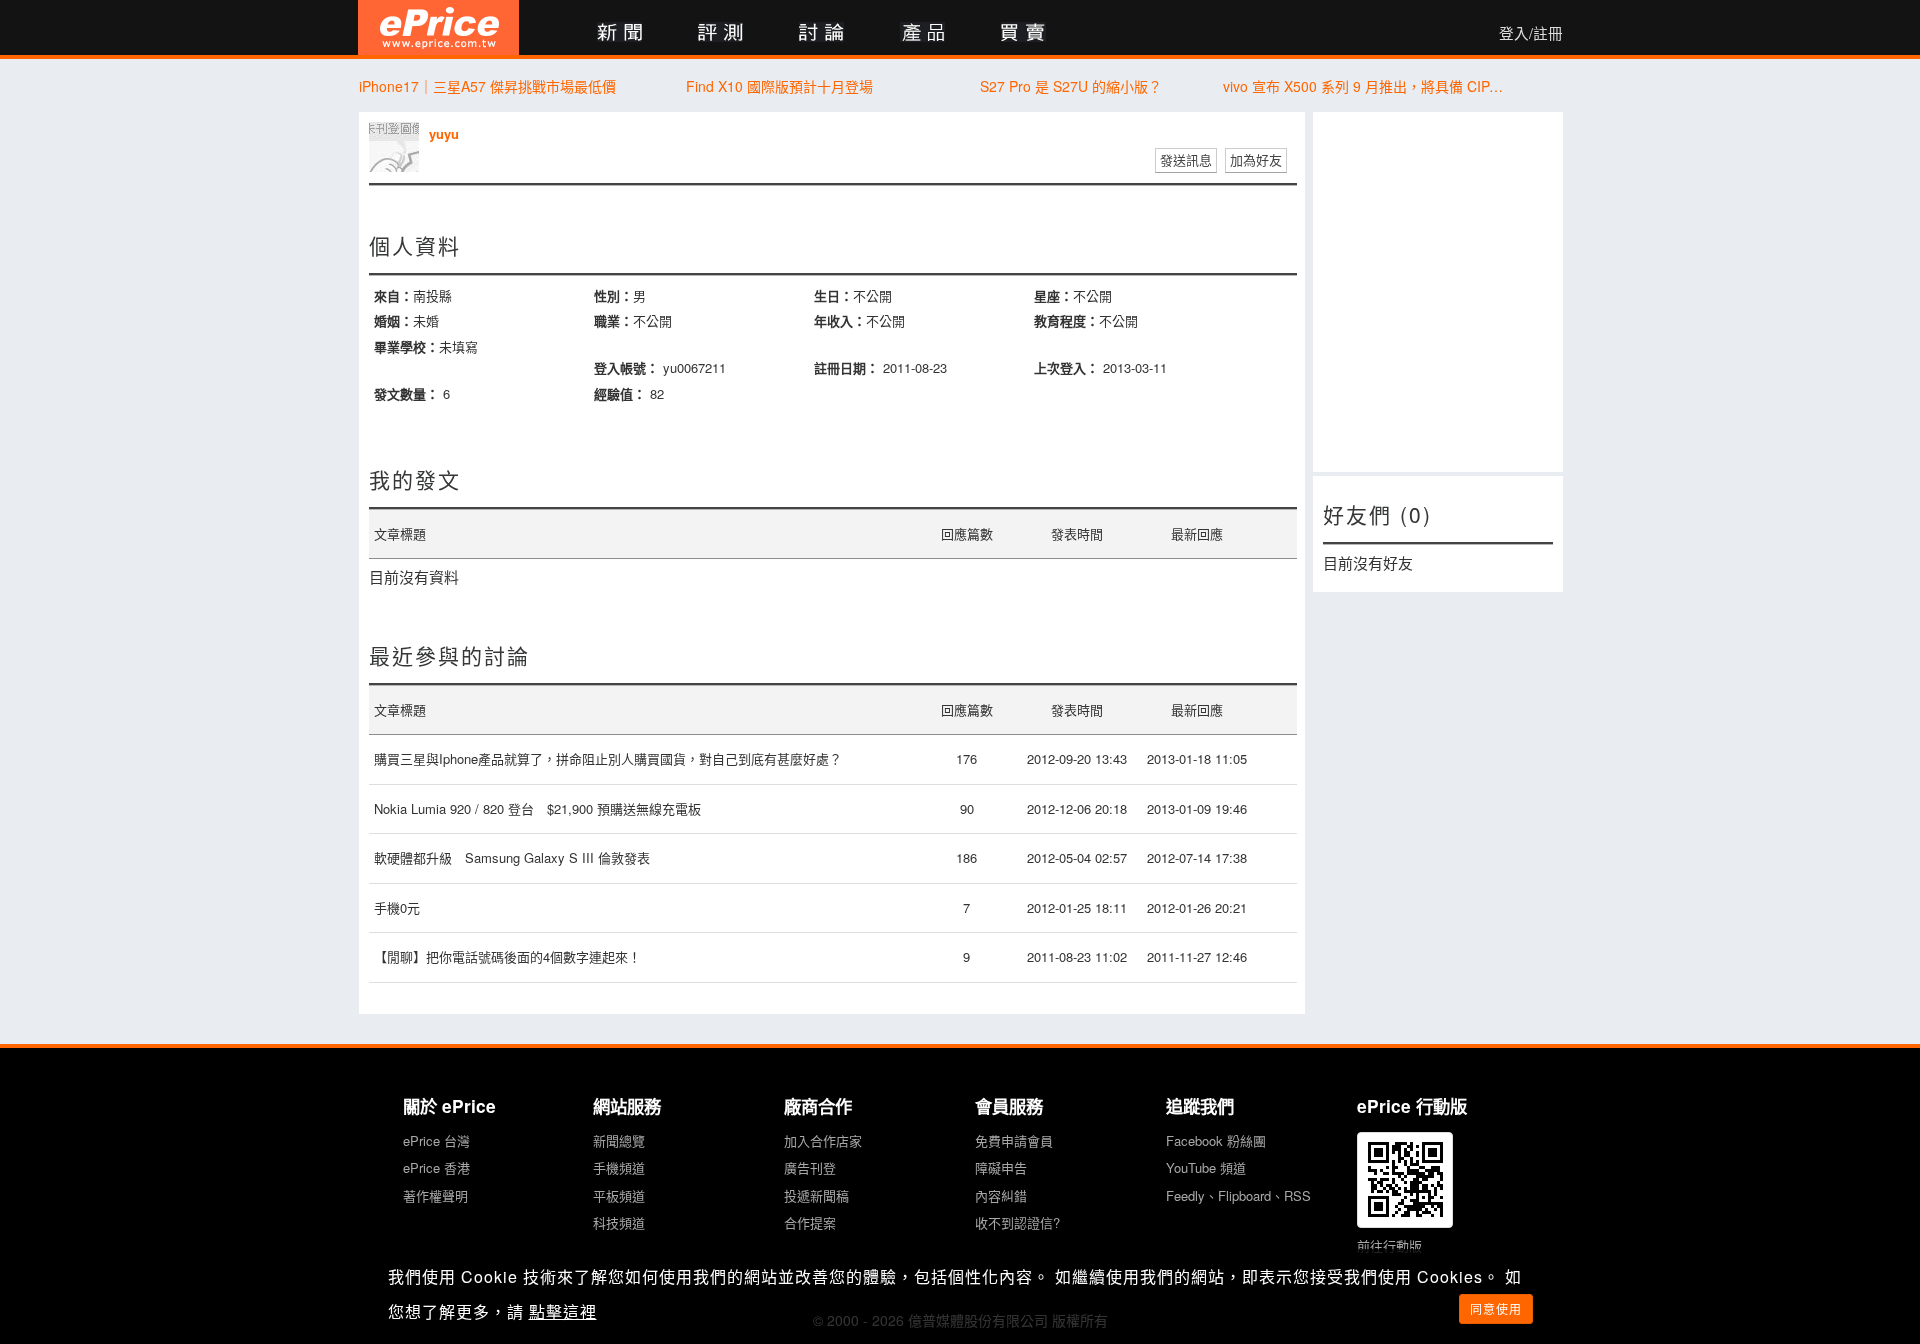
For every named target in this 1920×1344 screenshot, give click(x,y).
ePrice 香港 (436, 1167)
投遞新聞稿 (816, 1195)
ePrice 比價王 (438, 27)
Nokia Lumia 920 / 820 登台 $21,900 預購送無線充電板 (537, 808)
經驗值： (620, 393)
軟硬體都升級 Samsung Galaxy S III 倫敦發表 (512, 857)
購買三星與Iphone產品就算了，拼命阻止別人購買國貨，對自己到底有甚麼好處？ (608, 758)
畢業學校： (406, 346)
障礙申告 (1001, 1167)
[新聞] (619, 33)
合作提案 (810, 1222)
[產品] (922, 33)
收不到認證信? (1017, 1222)
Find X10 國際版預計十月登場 (779, 86)
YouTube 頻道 (1206, 1167)
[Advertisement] (1438, 292)
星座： (1053, 295)
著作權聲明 (435, 1195)
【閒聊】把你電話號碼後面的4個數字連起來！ (507, 956)
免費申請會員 (1014, 1140)
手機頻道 (619, 1167)
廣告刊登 (810, 1167)
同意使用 (1496, 1308)
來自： (393, 295)
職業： (613, 320)
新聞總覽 (619, 1140)
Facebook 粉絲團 (1216, 1140)
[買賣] (1023, 33)
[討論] (821, 33)
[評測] (720, 33)
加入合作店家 (823, 1140)
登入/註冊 (1531, 33)
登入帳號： (626, 367)
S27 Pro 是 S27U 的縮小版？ (1071, 86)
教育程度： (1066, 320)
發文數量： (406, 393)
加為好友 (1256, 159)
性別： (613, 295)
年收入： (840, 320)
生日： (833, 295)
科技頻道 (619, 1222)
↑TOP (1615, 1224)
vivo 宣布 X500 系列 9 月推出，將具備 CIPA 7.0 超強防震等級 (1363, 86)
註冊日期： (846, 367)
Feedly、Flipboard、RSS (1238, 1195)
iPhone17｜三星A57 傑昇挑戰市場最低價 (487, 86)
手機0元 (397, 907)
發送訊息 (1186, 159)
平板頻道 (619, 1195)
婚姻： (393, 320)
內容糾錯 (1001, 1195)
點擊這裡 (563, 1311)
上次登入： (1066, 367)
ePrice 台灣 (436, 1140)
